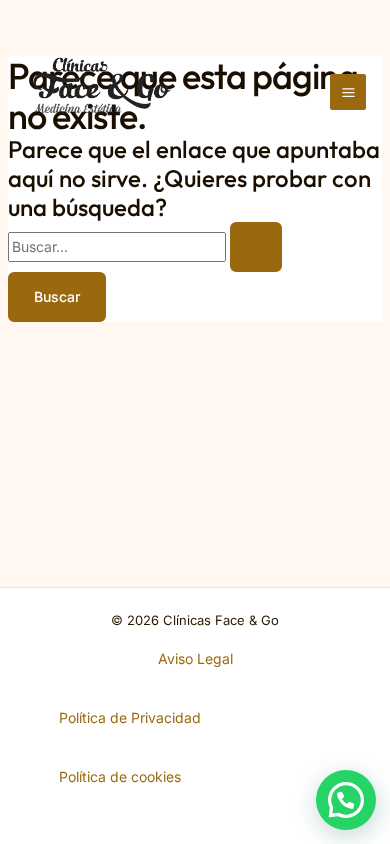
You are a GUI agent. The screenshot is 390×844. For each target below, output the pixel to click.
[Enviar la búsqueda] (256, 247)
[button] (346, 800)
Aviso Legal (195, 658)
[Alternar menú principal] (348, 92)
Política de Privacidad (130, 717)
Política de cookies (120, 776)
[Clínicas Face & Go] (102, 92)
